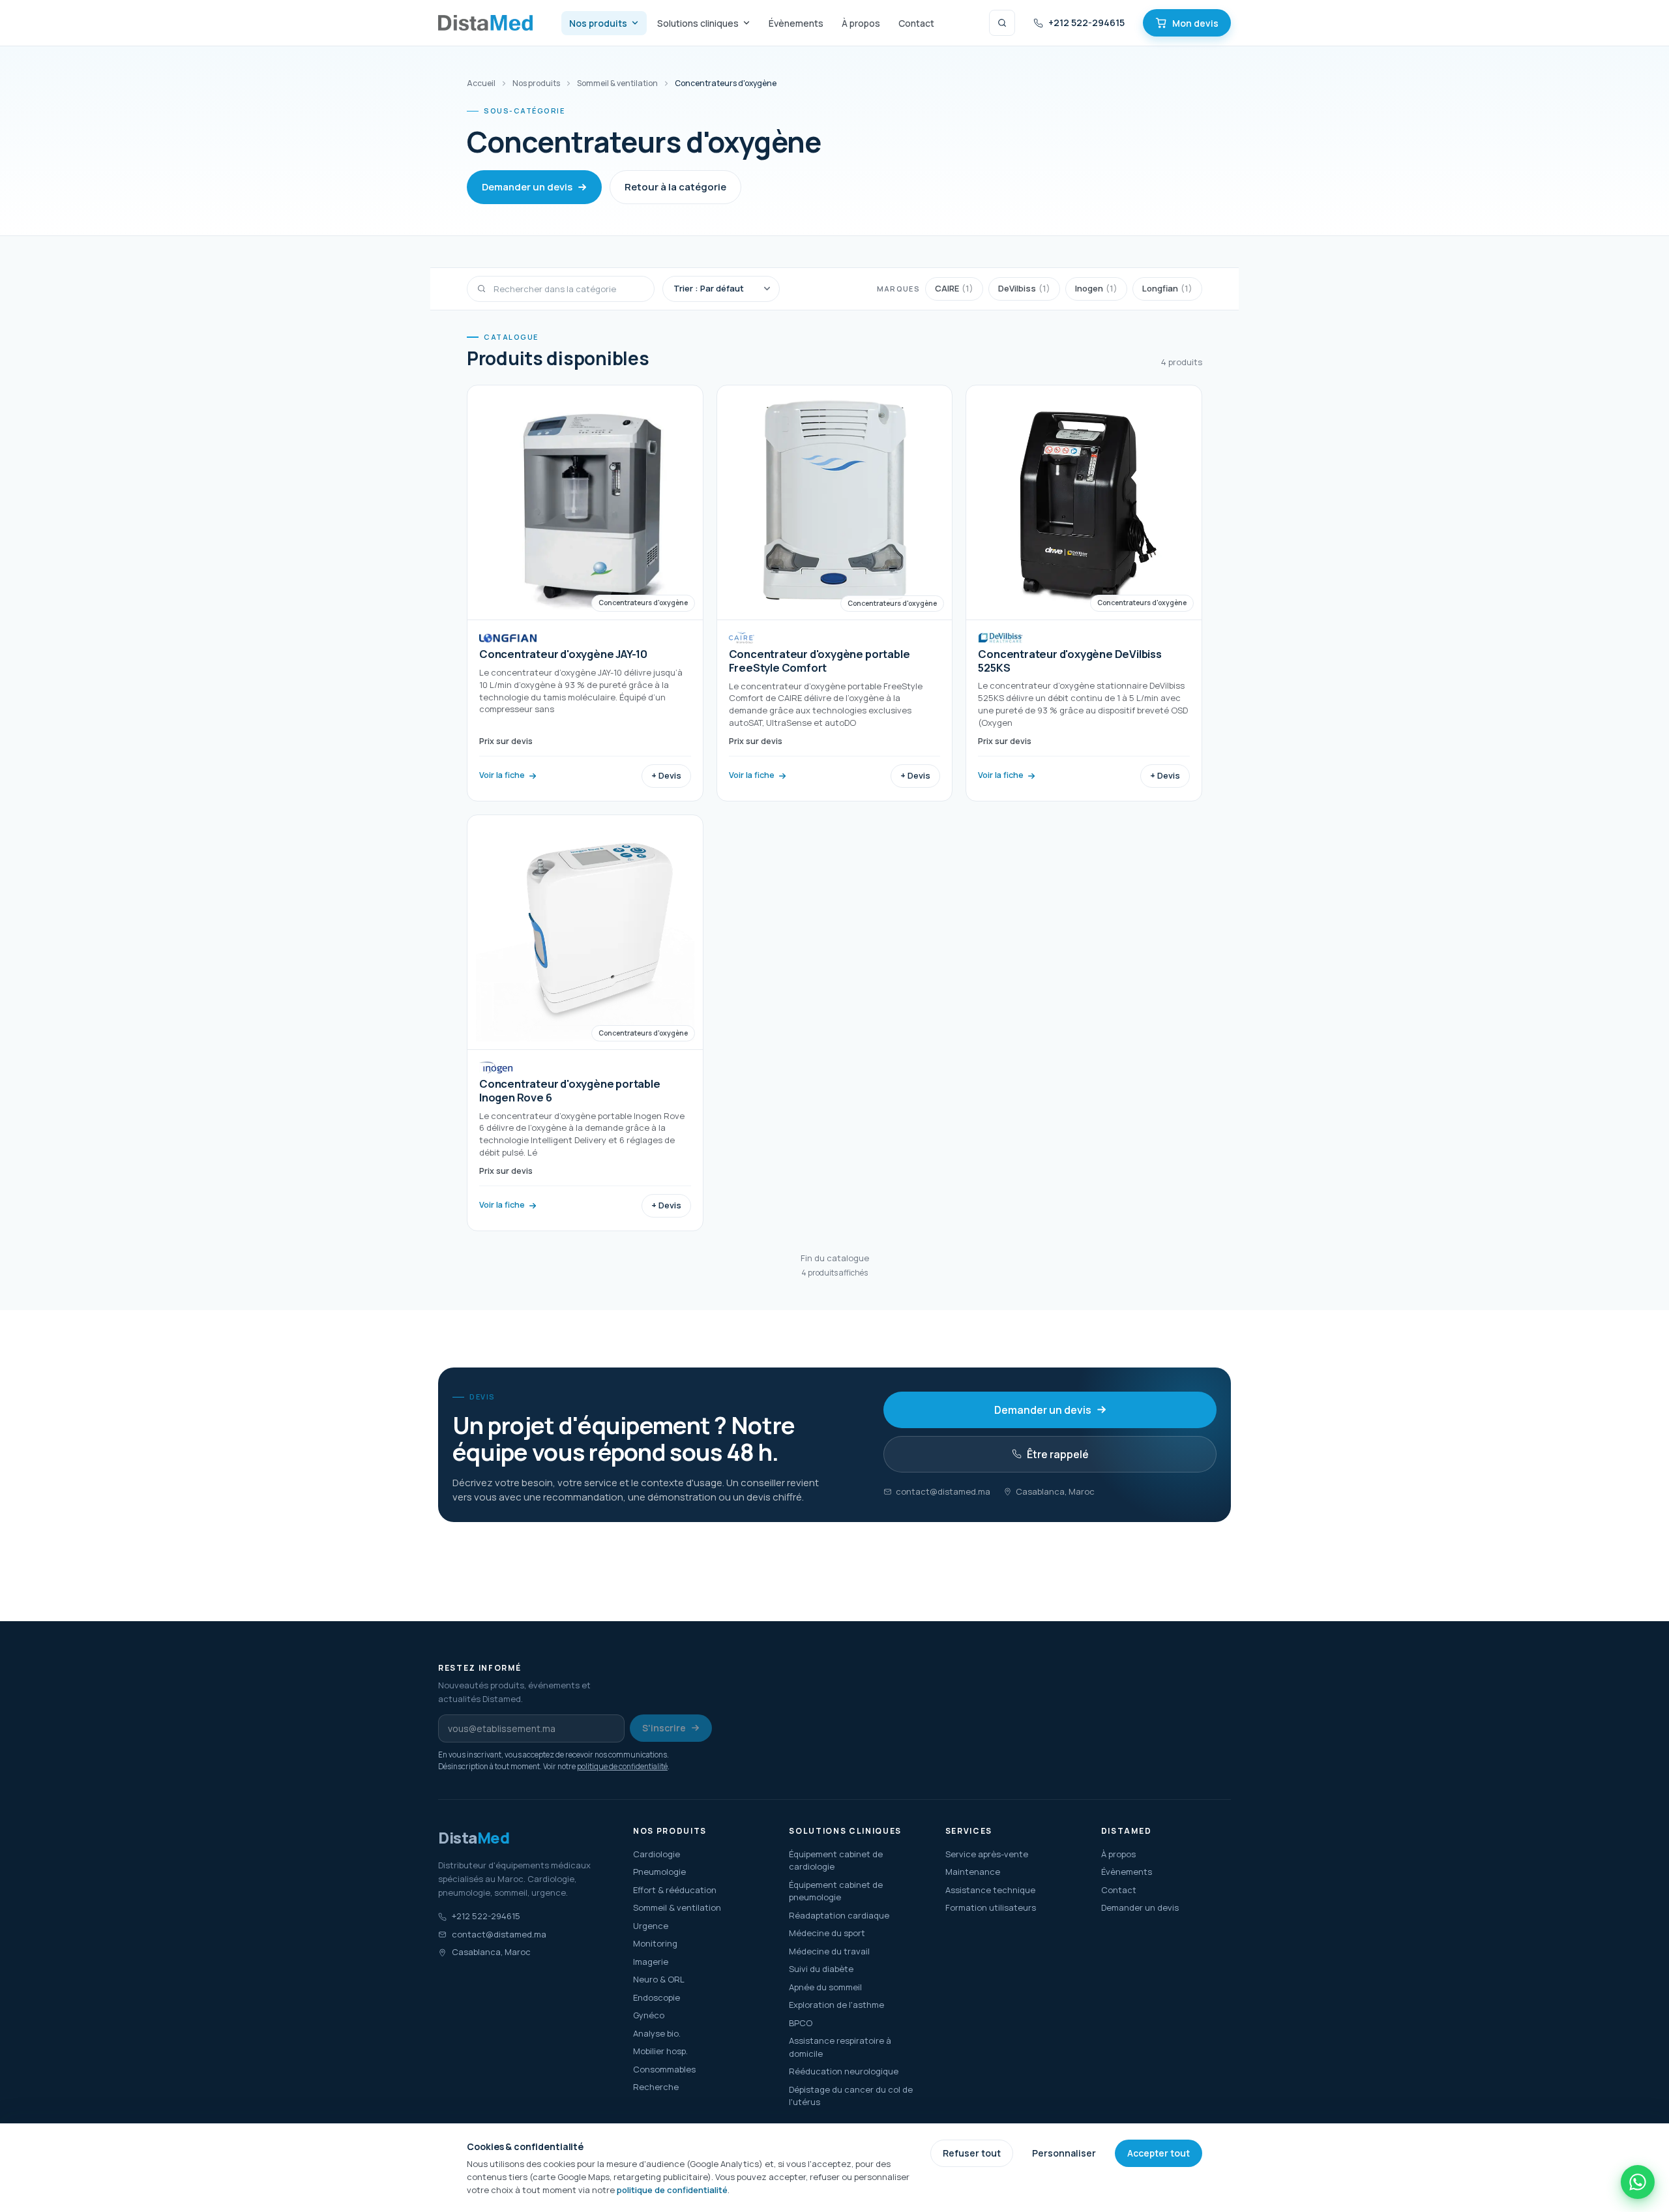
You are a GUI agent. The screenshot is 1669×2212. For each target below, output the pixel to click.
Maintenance (973, 1872)
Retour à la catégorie (675, 187)
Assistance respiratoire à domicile (840, 2047)
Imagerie (651, 1962)
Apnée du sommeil (825, 1987)
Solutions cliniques (698, 23)
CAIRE (954, 288)
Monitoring (655, 1943)
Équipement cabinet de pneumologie (836, 1891)
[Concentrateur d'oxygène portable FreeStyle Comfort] (835, 593)
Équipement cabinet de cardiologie (836, 1861)
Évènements (796, 23)
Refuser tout (972, 2153)
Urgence (651, 1926)
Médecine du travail (829, 1951)
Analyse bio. (657, 2033)
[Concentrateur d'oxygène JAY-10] (585, 593)
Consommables (664, 2069)
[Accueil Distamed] (485, 23)
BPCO (801, 2023)
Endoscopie (657, 1997)
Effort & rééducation (675, 1890)
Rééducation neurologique (844, 2071)
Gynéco (649, 2015)
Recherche (656, 2087)
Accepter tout (1159, 2153)
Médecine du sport (827, 1933)
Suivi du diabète (821, 1969)
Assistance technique (990, 1890)
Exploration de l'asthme (836, 2005)
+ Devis (666, 775)
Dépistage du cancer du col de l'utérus (851, 2096)
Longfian (1167, 288)
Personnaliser (1064, 2153)
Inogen (1096, 288)
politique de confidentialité (622, 1766)
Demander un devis (527, 187)
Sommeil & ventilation (617, 83)
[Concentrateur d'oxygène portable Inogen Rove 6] (585, 1023)
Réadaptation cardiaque (839, 1915)
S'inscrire (664, 1728)
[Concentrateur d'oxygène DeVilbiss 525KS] (1084, 593)
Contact (916, 23)
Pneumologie (659, 1872)
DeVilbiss (1024, 288)
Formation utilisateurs (991, 1907)
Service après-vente (987, 1854)
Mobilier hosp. (660, 2051)
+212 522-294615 (1086, 22)
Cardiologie (657, 1854)
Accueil (481, 83)
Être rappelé (1058, 1454)
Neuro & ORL (659, 1979)
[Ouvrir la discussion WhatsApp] (1638, 2182)
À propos (861, 23)
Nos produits (598, 23)
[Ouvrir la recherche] (1002, 23)
